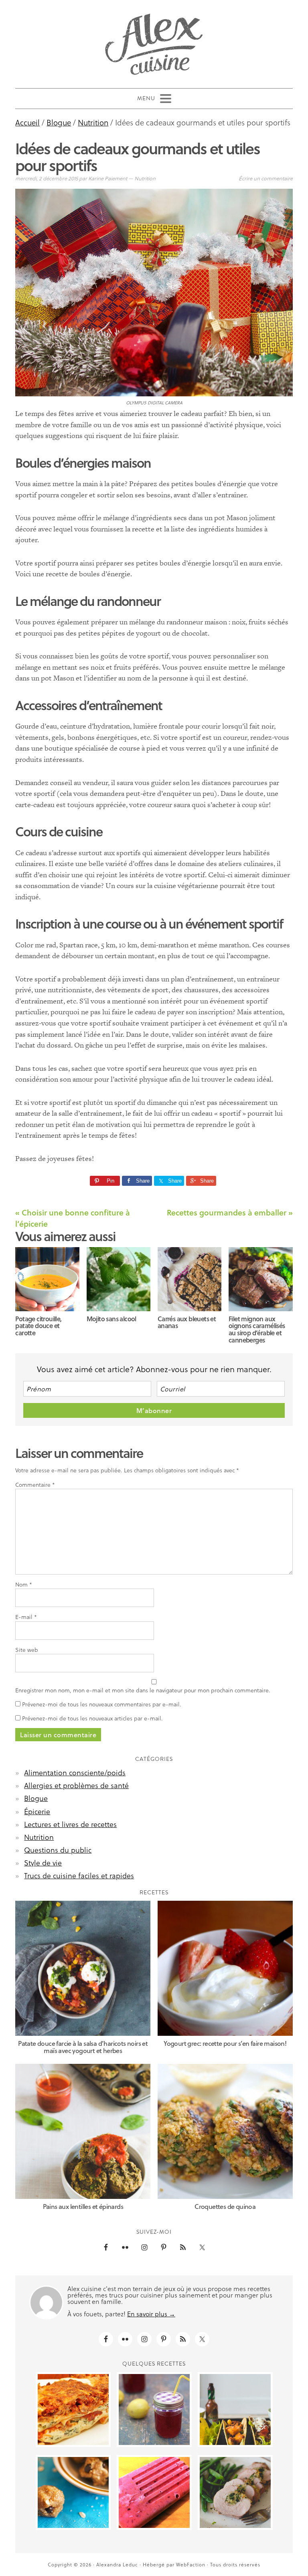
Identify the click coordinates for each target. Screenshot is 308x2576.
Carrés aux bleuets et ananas (187, 1322)
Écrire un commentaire (266, 178)
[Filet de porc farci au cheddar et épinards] (235, 2492)
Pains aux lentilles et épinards (83, 2206)
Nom (24, 1585)
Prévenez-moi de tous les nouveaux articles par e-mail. (92, 1718)
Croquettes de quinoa (225, 2206)
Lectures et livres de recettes (70, 1824)
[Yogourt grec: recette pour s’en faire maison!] (225, 1968)
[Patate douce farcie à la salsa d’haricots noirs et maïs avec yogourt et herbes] (83, 1968)
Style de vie (43, 1862)
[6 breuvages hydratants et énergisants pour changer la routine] (154, 2409)
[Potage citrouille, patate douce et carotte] (47, 1279)
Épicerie (37, 1811)
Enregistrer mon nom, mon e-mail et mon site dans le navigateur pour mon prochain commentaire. (143, 1690)
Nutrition (145, 178)
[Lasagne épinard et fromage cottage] (73, 2409)
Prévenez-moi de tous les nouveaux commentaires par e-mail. (102, 1704)
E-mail (26, 1617)
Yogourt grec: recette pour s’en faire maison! (225, 2043)
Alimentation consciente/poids (75, 1772)
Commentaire (35, 1485)
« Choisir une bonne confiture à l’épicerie (73, 1218)
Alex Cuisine (154, 41)
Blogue (36, 1798)
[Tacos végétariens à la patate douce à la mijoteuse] (235, 2409)
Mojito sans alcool (111, 1319)
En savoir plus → (151, 2314)
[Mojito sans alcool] (119, 1279)
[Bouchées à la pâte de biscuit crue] (73, 2492)
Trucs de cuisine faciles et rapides (79, 1875)
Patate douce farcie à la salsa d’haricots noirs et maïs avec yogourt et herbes (83, 2047)
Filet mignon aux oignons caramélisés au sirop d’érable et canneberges (257, 1329)
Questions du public (58, 1850)
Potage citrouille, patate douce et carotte (38, 1326)
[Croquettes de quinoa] (225, 2131)
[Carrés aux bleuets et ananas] (190, 1279)
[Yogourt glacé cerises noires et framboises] (154, 2492)
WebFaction (191, 2564)
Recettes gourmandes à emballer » (230, 1212)
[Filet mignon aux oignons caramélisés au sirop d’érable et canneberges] (261, 1279)
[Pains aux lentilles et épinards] (83, 2131)
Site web (27, 1650)
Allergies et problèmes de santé (76, 1785)
